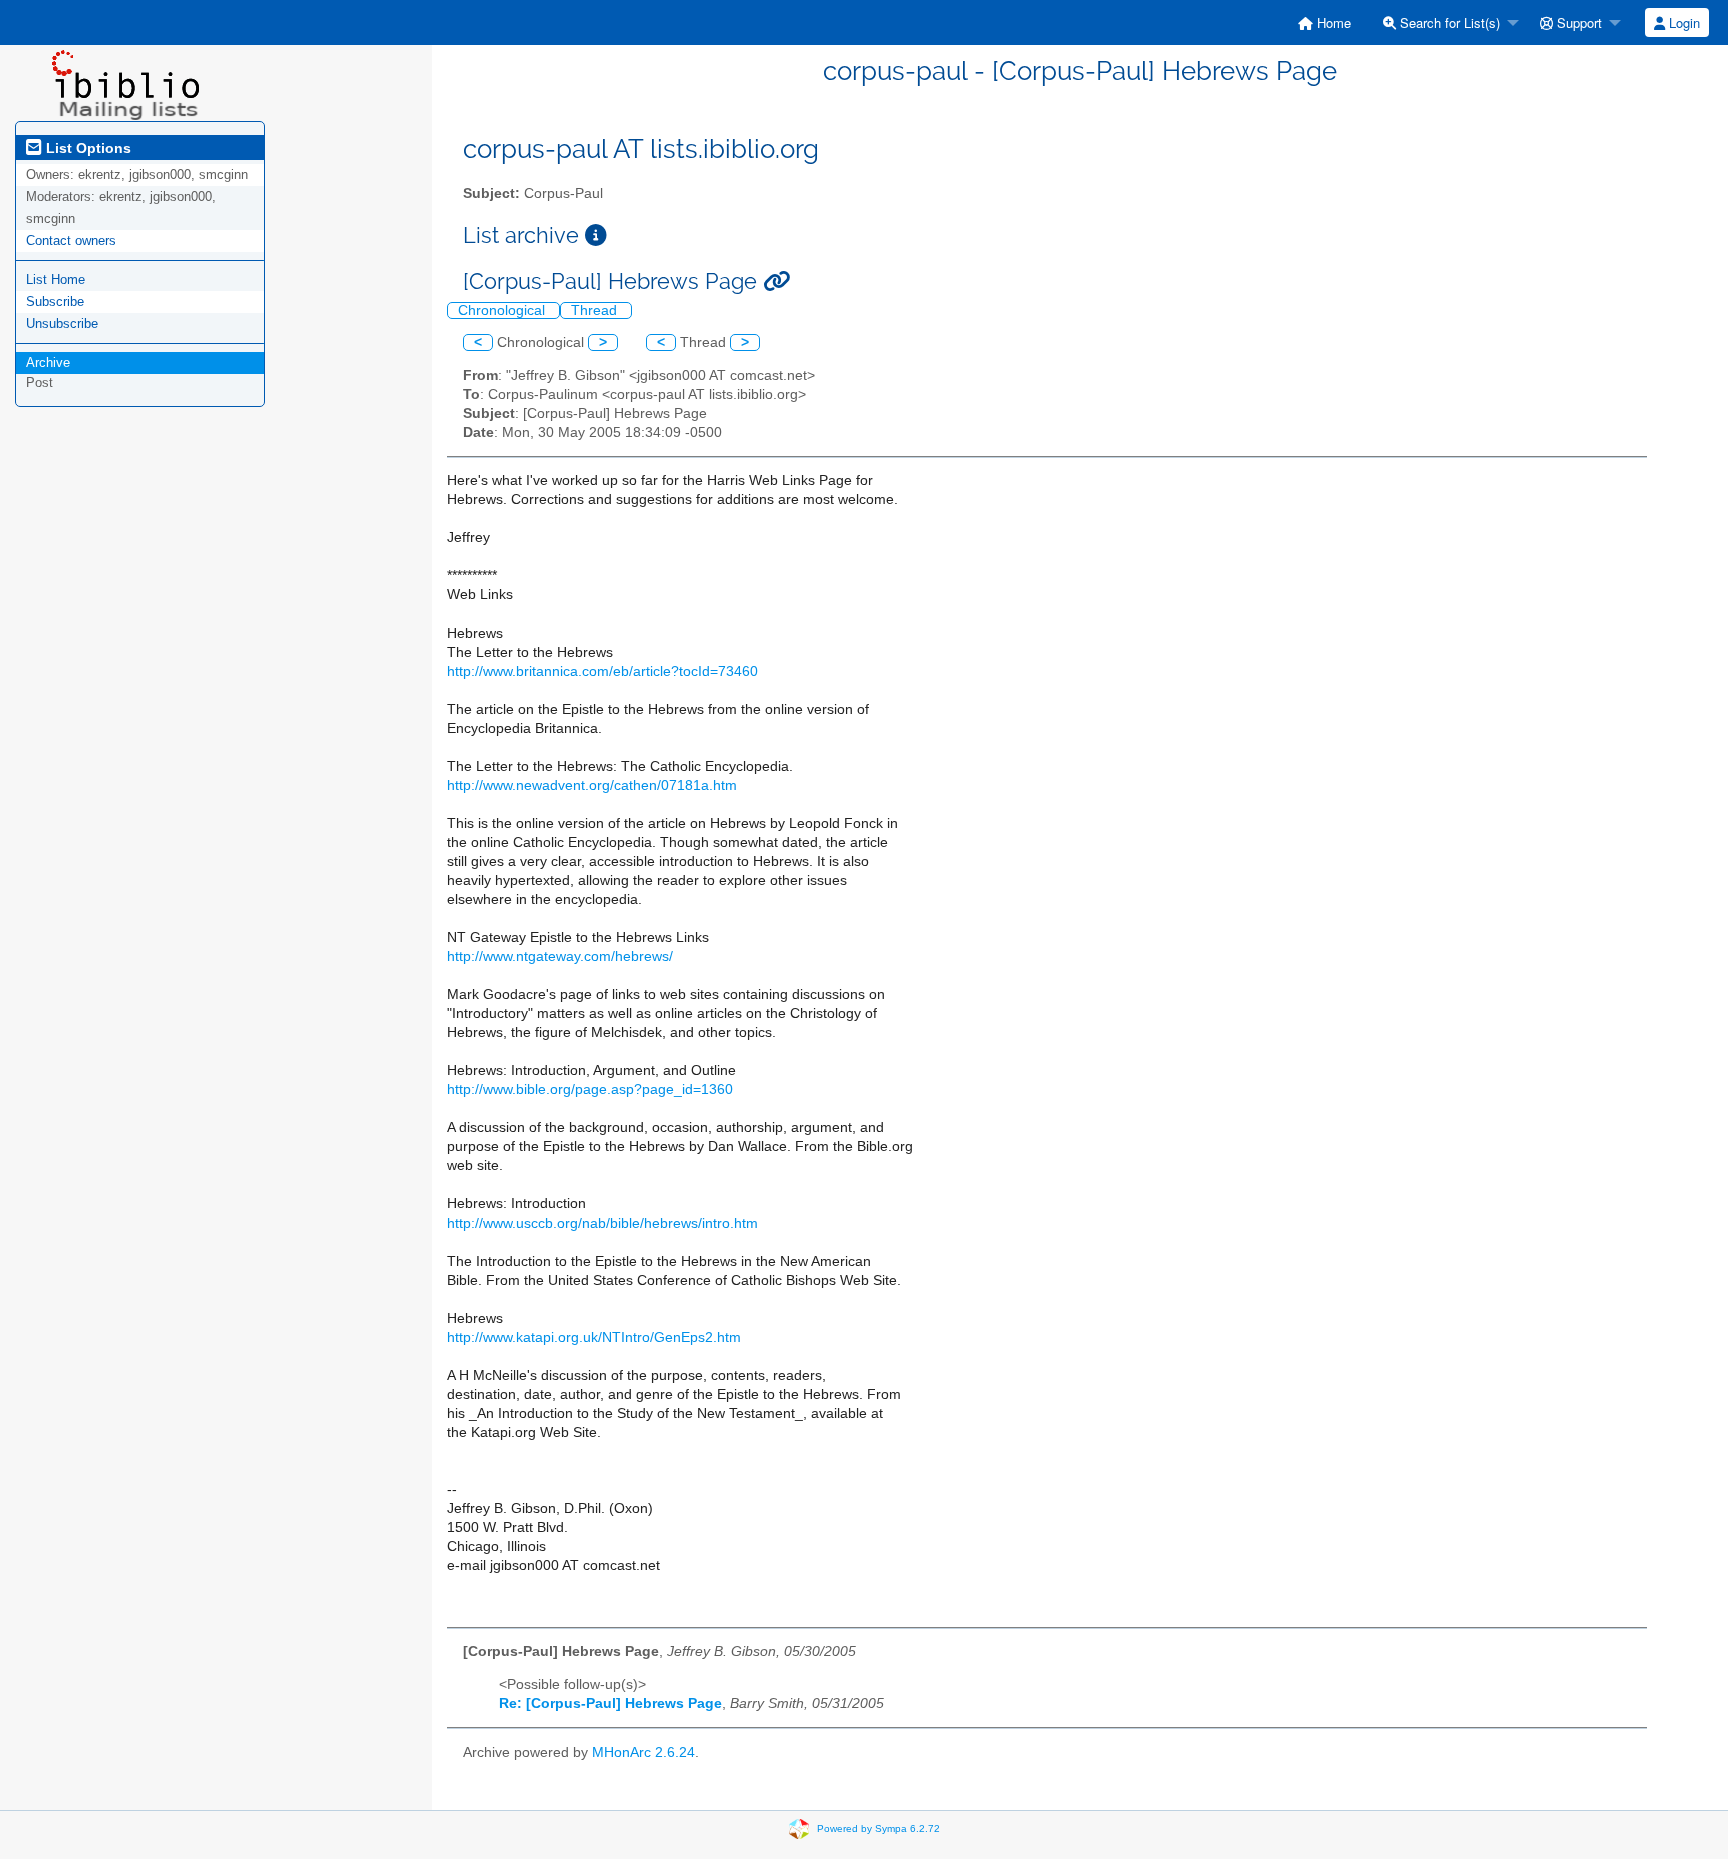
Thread (596, 310)
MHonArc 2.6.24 (643, 1752)
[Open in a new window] (596, 235)
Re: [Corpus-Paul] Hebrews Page (610, 1703)
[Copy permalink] (776, 281)
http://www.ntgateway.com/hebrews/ (560, 956)
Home (1332, 22)
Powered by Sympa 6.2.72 (878, 1827)
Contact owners (71, 240)
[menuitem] (1324, 22)
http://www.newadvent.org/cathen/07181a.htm (592, 785)
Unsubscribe (62, 323)
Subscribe (55, 301)
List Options (86, 148)
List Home (55, 279)
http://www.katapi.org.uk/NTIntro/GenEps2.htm (594, 1337)
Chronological (503, 310)
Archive (48, 362)
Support (1577, 22)
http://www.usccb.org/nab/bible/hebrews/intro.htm (602, 1223)
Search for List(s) (1448, 22)
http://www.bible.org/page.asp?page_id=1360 (590, 1089)
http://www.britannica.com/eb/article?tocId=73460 (602, 671)
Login (1682, 22)
